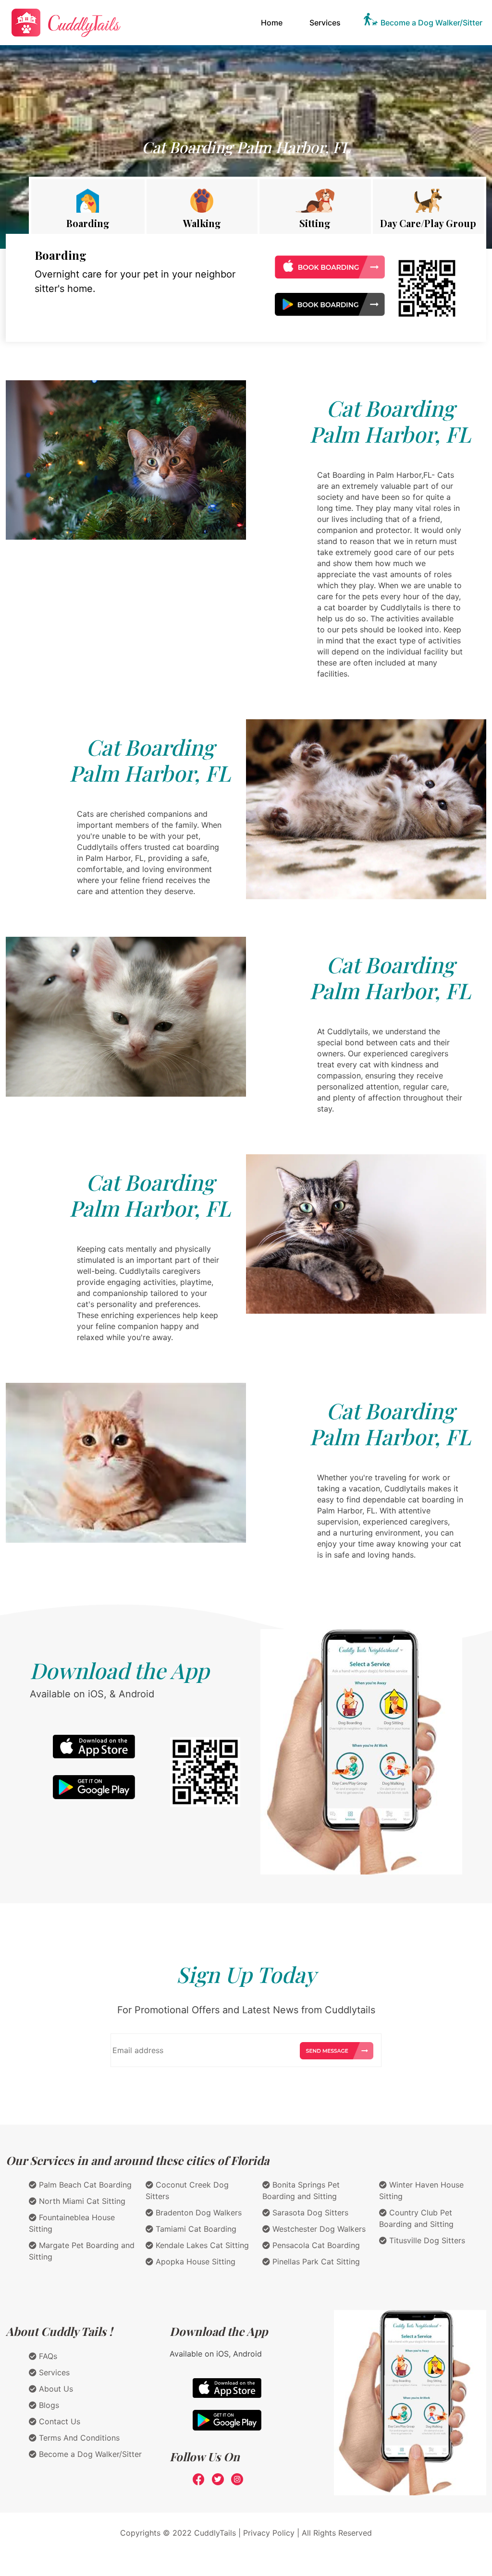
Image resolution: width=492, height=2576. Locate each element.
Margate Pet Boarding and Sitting (82, 2251)
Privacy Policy (269, 2533)
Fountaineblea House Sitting (72, 2223)
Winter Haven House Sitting (421, 2190)
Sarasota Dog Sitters (309, 2213)
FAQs (47, 2356)
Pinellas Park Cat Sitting (315, 2262)
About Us (55, 2389)
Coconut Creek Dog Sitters (187, 2190)
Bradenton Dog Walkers (197, 2213)
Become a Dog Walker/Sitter (431, 23)
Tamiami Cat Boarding (195, 2229)
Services (325, 23)
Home (274, 22)
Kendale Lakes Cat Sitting (201, 2245)
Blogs (48, 2405)
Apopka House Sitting (194, 2262)
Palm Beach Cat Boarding (84, 2185)
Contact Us (58, 2421)
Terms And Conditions (78, 2438)
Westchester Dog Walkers (318, 2229)
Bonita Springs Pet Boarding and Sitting (301, 2190)
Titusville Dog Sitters (426, 2240)
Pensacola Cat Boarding (315, 2245)
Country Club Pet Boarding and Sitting (416, 2218)
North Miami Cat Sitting (81, 2201)
